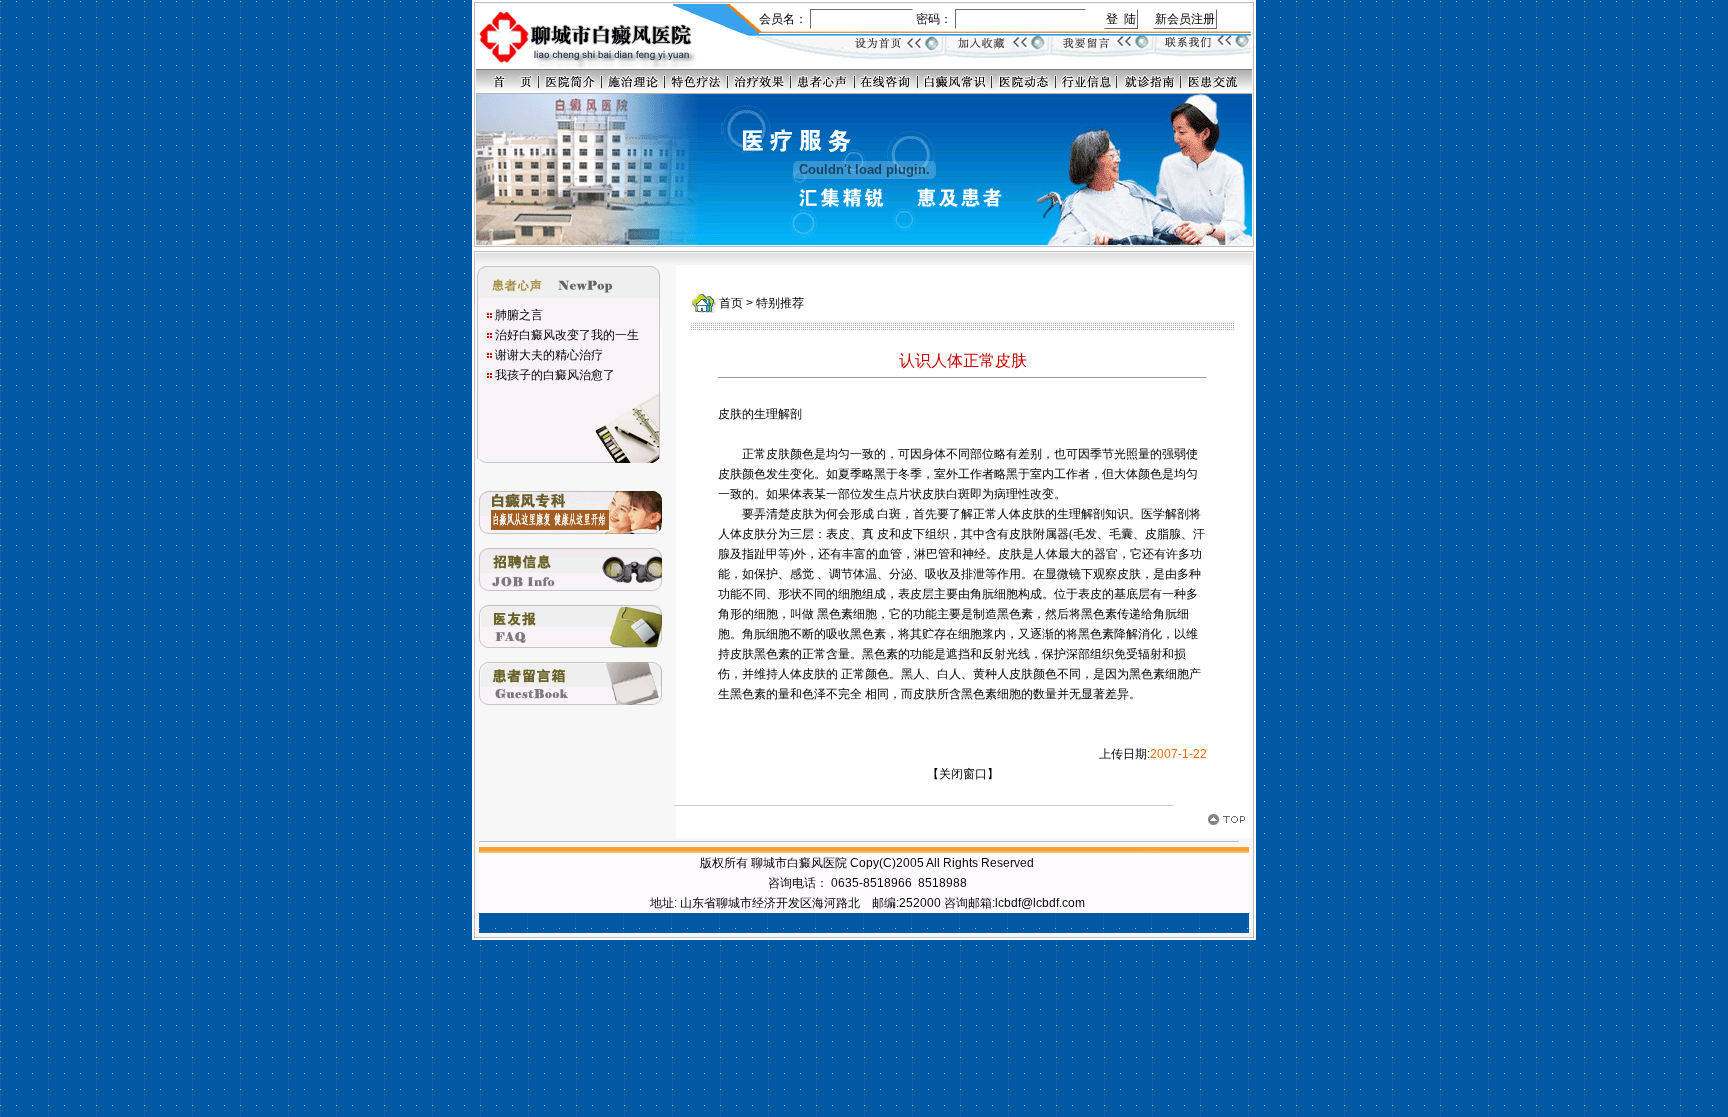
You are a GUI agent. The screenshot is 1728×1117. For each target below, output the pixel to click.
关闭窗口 (963, 774)
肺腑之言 (519, 315)
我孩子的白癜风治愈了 (555, 375)
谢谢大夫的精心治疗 (549, 355)
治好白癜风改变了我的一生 (567, 335)
